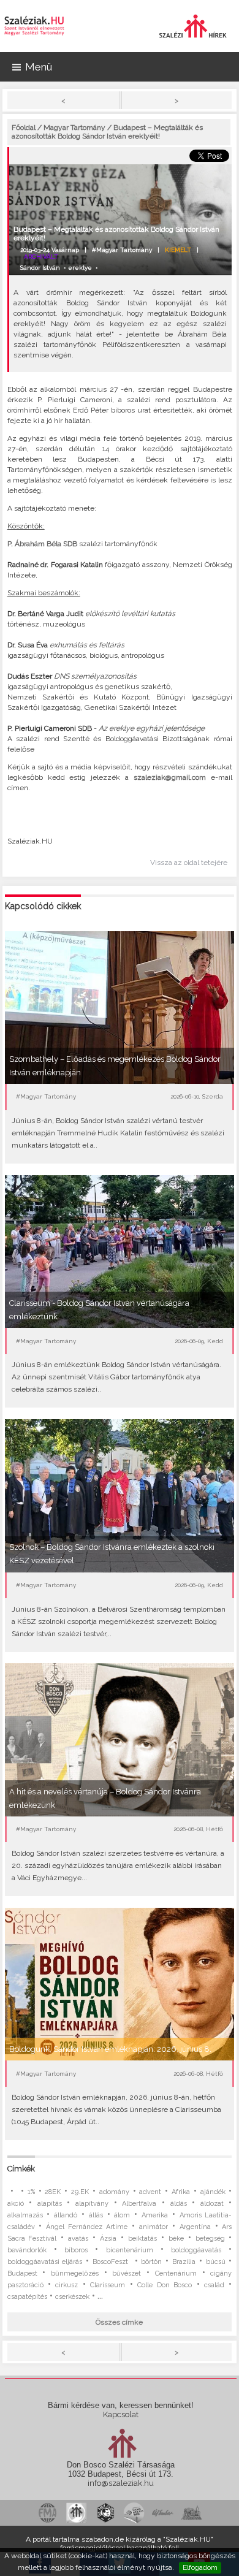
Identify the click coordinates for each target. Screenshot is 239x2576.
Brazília (184, 2262)
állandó (66, 2215)
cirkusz (66, 2285)
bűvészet (127, 2273)
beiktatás (142, 2239)
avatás (78, 2239)
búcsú (216, 2262)
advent (150, 2192)
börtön (151, 2262)
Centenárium (176, 2273)
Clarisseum (108, 2285)
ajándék (213, 2192)
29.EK (80, 2192)
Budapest (22, 2273)
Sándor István (40, 268)
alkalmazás (25, 2215)
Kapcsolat (121, 2414)
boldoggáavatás (196, 2250)
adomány (114, 2192)
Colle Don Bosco (165, 2285)
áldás (179, 2204)
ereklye (80, 268)
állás (96, 2215)
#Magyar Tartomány (122, 250)
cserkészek (72, 2297)
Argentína (195, 2227)
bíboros (76, 2250)
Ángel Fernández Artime (87, 2227)
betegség (210, 2239)
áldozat (212, 2204)
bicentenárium (130, 2250)
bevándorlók (27, 2250)
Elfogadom (200, 2567)
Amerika (155, 2215)
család (214, 2285)
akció (16, 2204)
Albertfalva (139, 2204)
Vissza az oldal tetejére (189, 863)
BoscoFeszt (112, 2262)
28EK (53, 2192)
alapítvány (92, 2204)
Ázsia (108, 2239)
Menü (39, 67)
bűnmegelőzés (75, 2273)
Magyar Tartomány (74, 128)
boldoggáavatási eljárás (45, 2262)
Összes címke (119, 2322)
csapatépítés (27, 2297)
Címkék (21, 2169)
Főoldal (24, 128)
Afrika (181, 2192)
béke (176, 2239)
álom (122, 2215)
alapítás (50, 2204)
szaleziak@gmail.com (172, 777)
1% (31, 2192)
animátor (154, 2227)
